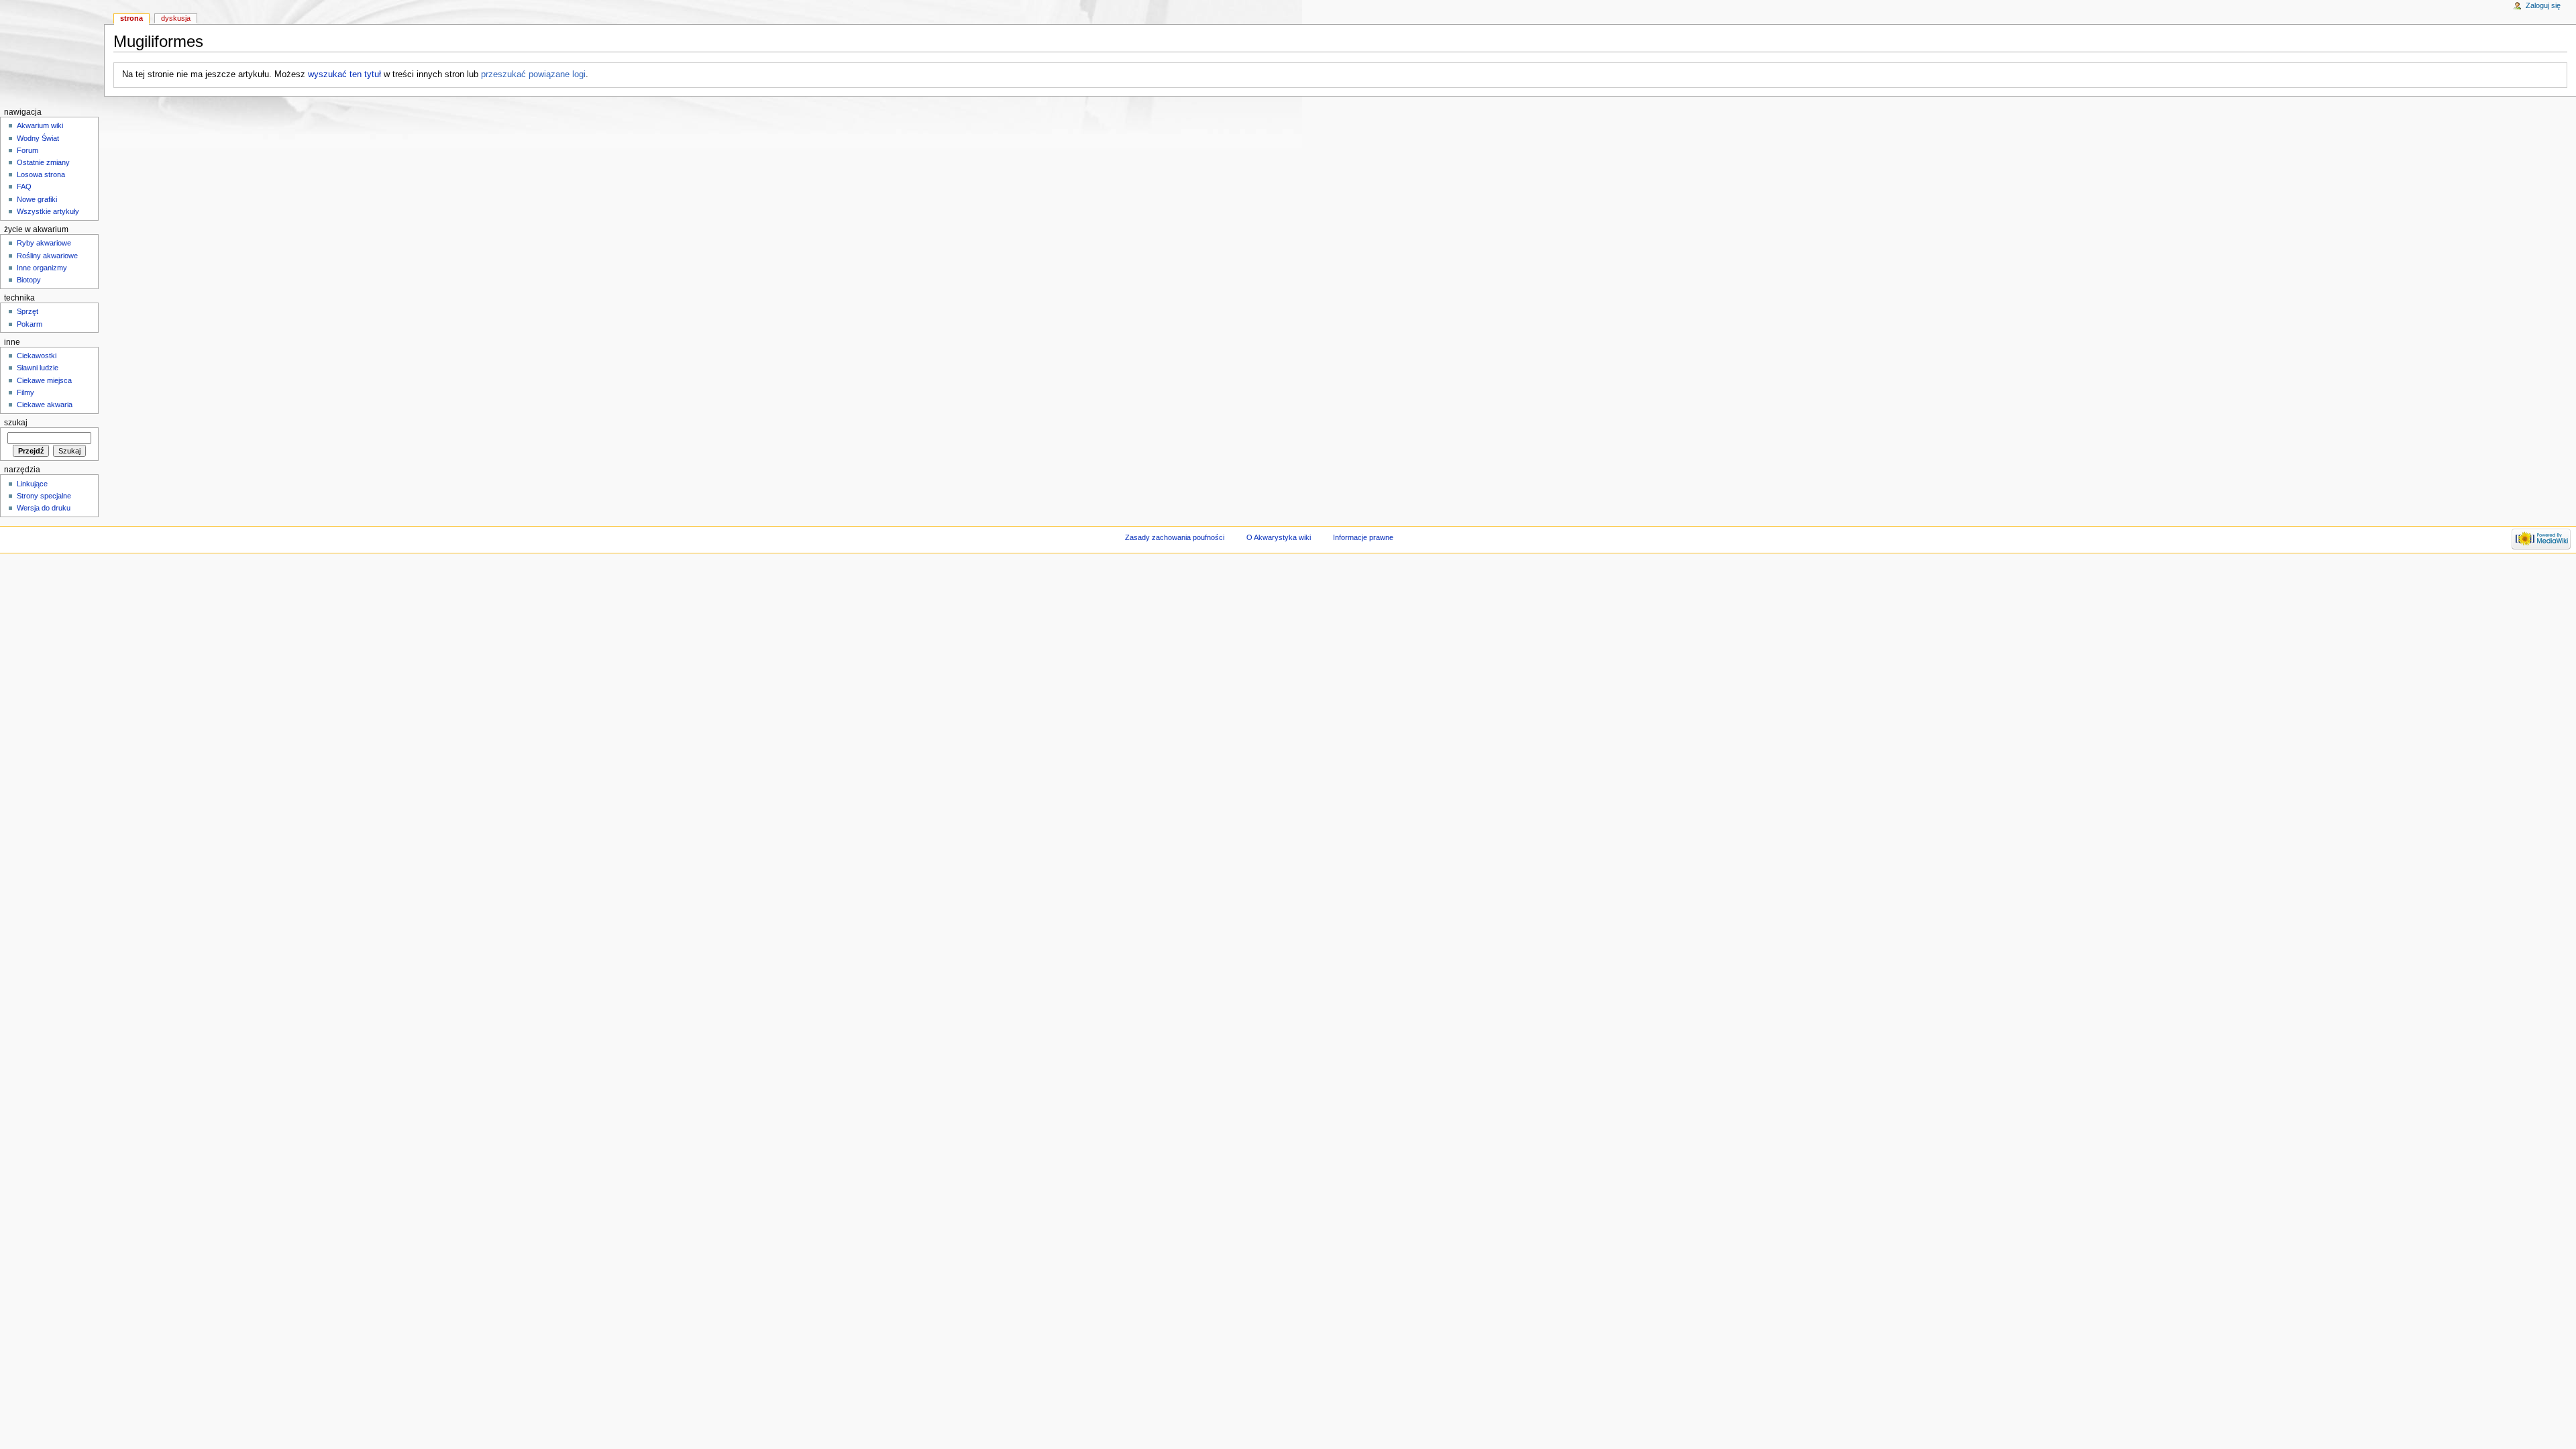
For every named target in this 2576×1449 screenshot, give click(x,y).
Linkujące (32, 484)
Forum (28, 150)
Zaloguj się (2543, 5)
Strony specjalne (44, 496)
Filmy (25, 392)
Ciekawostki (37, 356)
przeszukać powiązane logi (533, 74)
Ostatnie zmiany (43, 162)
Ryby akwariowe (44, 243)
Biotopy (29, 280)
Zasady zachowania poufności (1175, 537)
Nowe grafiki (37, 199)
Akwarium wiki (40, 125)
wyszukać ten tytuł (344, 74)
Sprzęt (28, 311)
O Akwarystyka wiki (1279, 537)
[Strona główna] (52, 52)
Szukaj (16, 423)
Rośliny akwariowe (47, 256)
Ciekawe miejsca (44, 380)
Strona (131, 18)
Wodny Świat (38, 138)
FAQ (24, 186)
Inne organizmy (42, 268)
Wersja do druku (44, 508)
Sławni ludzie (38, 368)
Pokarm (30, 324)
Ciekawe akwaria (45, 405)
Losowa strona (41, 174)
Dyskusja (176, 18)
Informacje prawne (1363, 537)
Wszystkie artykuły (48, 211)
